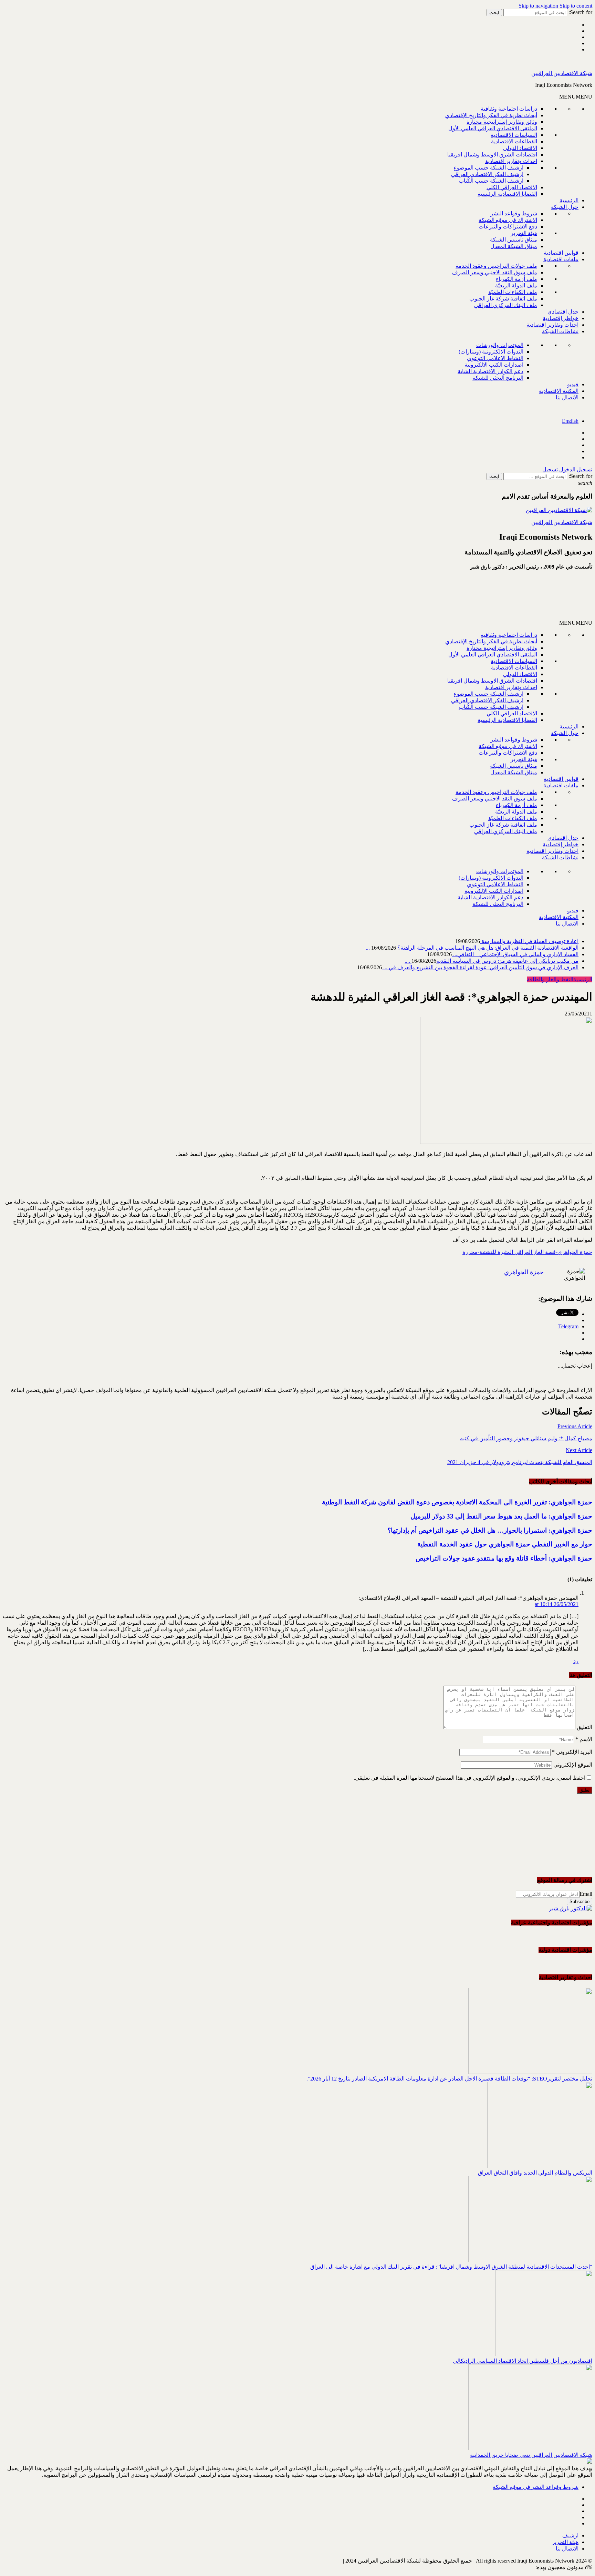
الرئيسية (569, 200)
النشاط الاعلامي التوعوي (495, 358)
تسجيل (550, 469)
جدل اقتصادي (563, 312)
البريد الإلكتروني (572, 1752)
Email (586, 1894)
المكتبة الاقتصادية (559, 391)
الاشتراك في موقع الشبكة (508, 220)
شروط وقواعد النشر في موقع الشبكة (536, 2487)
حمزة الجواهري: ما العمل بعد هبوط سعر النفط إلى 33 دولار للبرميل (501, 1516)
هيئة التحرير (524, 233)
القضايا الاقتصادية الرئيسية (507, 194)
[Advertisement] (510, 598)
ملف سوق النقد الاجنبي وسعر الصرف (495, 272)
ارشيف (570, 2536)
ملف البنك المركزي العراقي (506, 305)
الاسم (584, 1739)
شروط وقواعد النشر (514, 213)
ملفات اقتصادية (561, 259)
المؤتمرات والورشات (500, 345)
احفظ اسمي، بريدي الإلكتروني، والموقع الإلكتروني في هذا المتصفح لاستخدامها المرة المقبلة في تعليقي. (469, 1778)
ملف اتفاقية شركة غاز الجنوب (503, 299)
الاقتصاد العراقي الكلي (512, 187)
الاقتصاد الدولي (520, 148)
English (570, 421)
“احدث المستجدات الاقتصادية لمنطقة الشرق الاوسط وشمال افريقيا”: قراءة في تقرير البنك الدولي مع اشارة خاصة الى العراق (451, 2267)
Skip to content (576, 6)
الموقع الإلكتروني (573, 1765)
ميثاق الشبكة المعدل (514, 246)
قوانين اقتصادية (561, 253)
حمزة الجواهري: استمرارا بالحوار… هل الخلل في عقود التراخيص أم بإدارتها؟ (490, 1530)
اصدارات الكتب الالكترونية (494, 365)
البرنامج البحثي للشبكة (498, 378)
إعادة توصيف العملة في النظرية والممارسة (529, 941)
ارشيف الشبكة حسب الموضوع (488, 168)
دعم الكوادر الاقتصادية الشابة (490, 371)
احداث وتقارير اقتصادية (511, 161)
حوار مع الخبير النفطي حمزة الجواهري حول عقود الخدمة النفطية (505, 1544)
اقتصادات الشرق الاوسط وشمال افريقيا (492, 155)
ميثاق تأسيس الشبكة (514, 240)
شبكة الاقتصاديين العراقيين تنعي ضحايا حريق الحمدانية (531, 2455)
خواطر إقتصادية (561, 318)
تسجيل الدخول (576, 469)
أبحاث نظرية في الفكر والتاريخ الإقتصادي (491, 115)
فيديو (573, 384)
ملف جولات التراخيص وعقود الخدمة (496, 266)
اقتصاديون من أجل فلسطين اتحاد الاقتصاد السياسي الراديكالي (523, 2361)
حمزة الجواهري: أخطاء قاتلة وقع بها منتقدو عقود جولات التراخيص (504, 1558)
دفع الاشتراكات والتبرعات (508, 227)
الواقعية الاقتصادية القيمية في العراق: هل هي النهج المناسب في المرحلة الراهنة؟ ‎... (472, 948)
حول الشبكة (565, 207)
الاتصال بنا (567, 397)
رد (576, 1661)
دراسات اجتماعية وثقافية (509, 109)
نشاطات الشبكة (560, 331)
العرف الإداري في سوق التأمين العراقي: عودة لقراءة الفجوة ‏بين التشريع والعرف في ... (480, 967)
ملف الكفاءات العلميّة (513, 292)
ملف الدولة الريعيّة (516, 285)
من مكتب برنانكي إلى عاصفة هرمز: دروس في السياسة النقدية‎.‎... (492, 961)
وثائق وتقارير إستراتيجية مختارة (502, 122)
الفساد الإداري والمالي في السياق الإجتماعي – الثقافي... (515, 954)
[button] (576, 97)
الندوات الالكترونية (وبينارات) (491, 352)
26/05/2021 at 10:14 (557, 1604)
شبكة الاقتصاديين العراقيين (562, 73)
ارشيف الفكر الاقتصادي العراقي (487, 174)
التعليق (584, 1727)
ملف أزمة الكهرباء (516, 279)
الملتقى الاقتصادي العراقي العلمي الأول (493, 128)
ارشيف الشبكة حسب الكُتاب (491, 181)
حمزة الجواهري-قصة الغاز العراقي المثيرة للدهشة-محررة (527, 1252)
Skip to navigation (538, 6)
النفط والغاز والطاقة (550, 979)
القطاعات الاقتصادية (514, 141)
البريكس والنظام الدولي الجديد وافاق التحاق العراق (535, 2173)
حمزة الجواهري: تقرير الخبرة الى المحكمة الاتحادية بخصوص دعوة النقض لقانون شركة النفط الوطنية (457, 1502)
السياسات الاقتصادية (514, 135)
